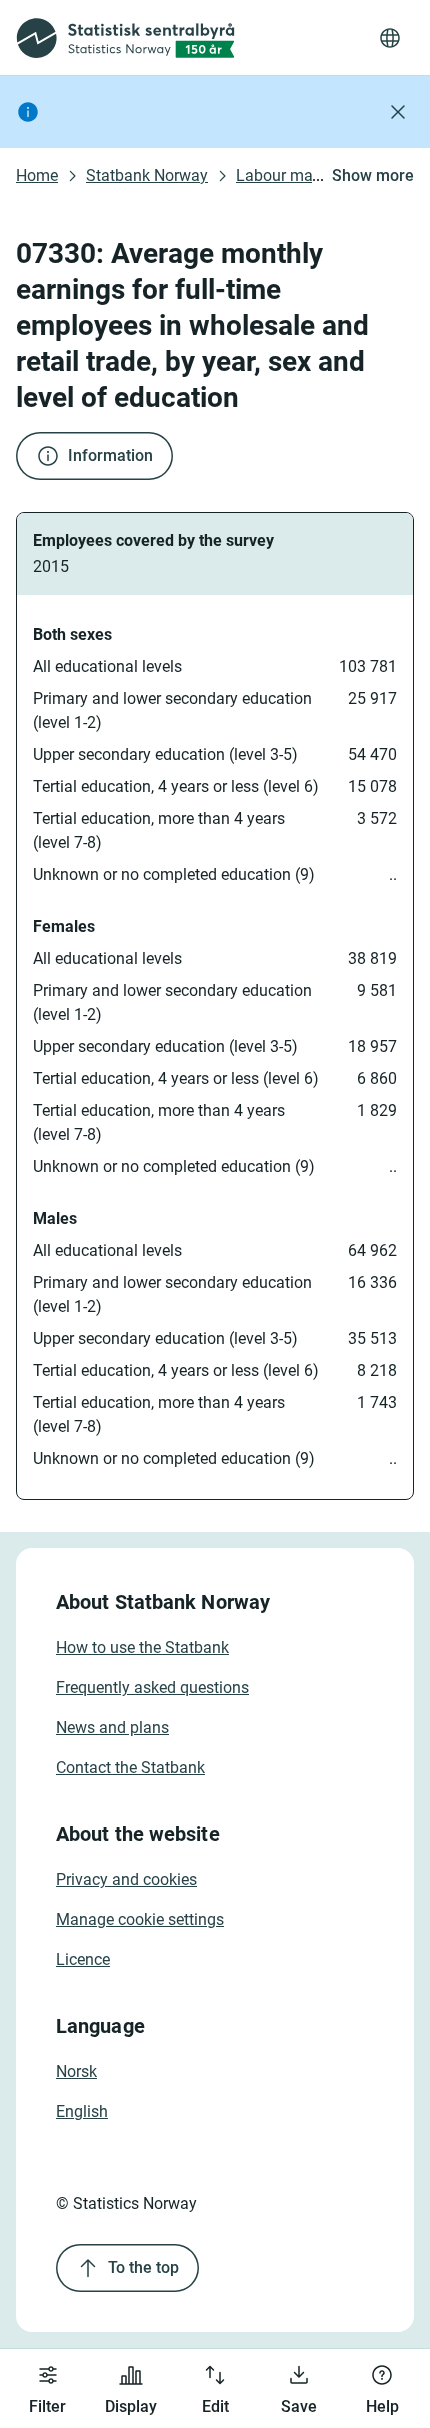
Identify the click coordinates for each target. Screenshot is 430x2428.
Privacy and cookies (126, 1879)
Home (37, 175)
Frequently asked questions (152, 1687)
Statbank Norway (147, 175)
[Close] (398, 112)
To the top (143, 2267)
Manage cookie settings (140, 1919)
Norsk (76, 2071)
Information (110, 455)
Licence (83, 1959)
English (82, 2111)
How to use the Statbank (142, 1647)
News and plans (112, 1727)
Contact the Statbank (130, 1767)
